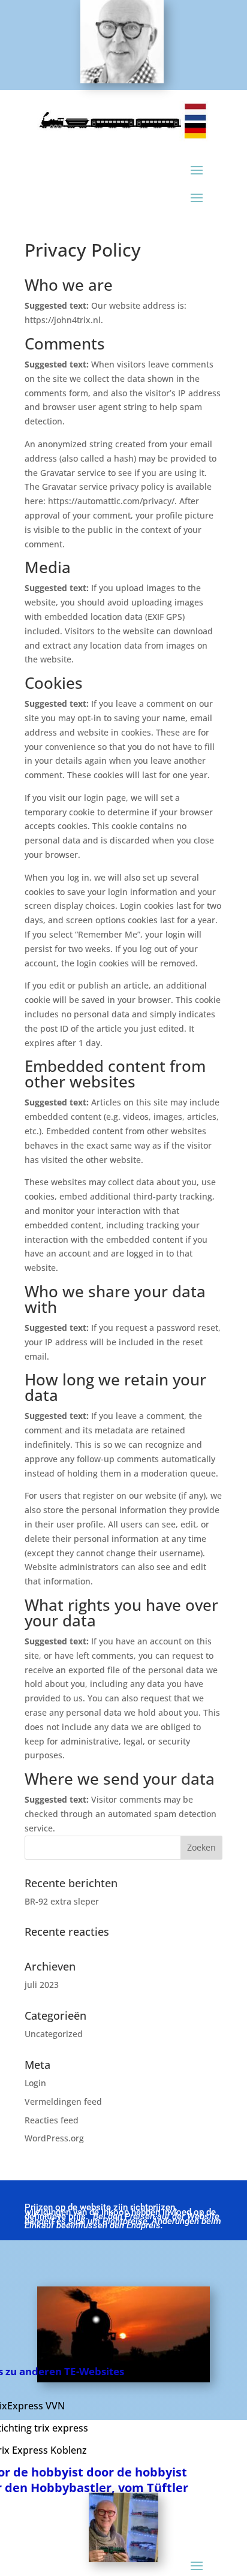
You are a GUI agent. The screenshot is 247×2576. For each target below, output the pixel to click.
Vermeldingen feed (63, 2102)
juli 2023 (42, 1985)
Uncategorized (54, 2034)
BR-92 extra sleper (62, 1901)
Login (35, 2083)
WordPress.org (54, 2138)
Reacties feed (52, 2120)
